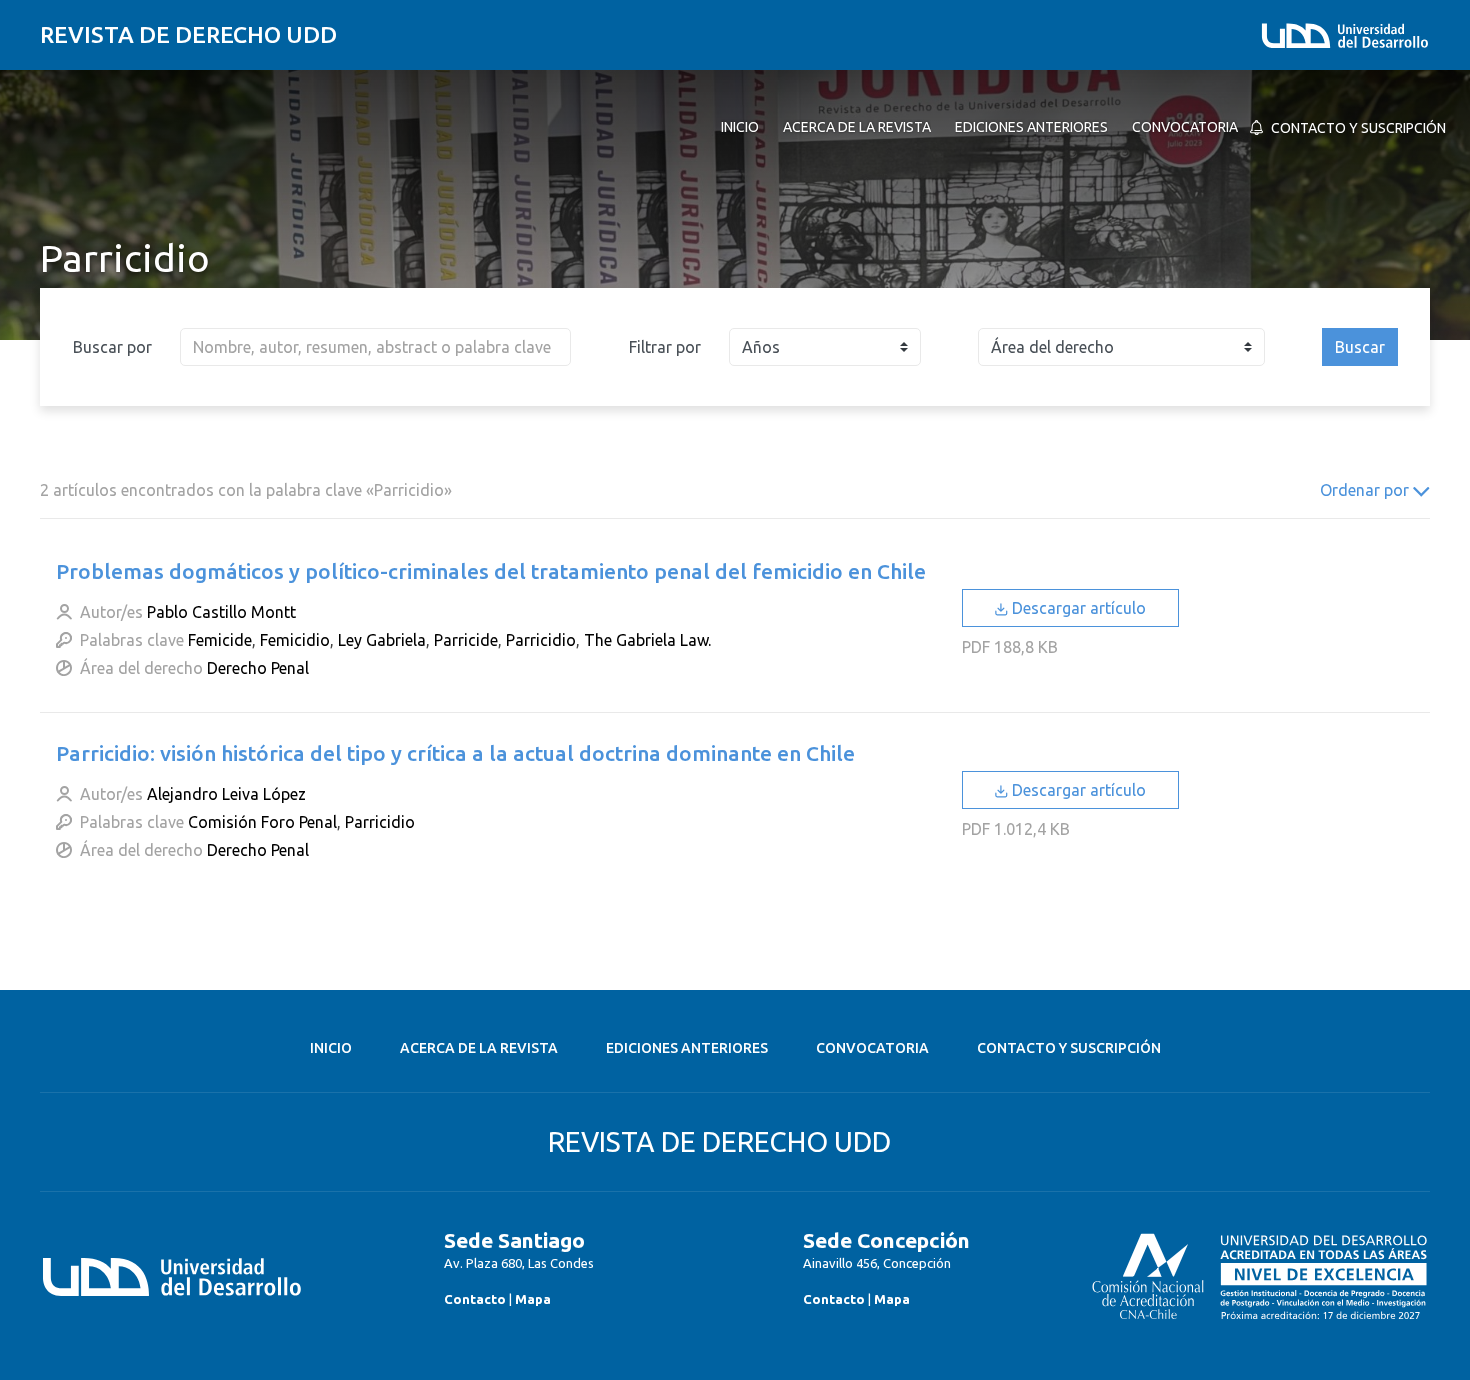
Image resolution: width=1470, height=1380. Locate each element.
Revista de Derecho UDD (188, 34)
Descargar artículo (1077, 608)
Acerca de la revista (479, 1048)
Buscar (1360, 347)
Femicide (220, 640)
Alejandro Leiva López (226, 794)
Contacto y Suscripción (1069, 1048)
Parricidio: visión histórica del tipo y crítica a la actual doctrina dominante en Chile (455, 753)
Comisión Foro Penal (262, 822)
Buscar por (112, 347)
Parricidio (541, 640)
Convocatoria (872, 1048)
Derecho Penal (258, 668)
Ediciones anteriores (687, 1048)
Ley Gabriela (382, 640)
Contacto (475, 1299)
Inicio (331, 1048)
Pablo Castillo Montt (221, 612)
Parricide (466, 640)
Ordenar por (1366, 490)
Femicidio (295, 640)
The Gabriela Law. (647, 640)
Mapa (533, 1299)
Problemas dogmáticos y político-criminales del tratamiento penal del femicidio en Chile (491, 571)
